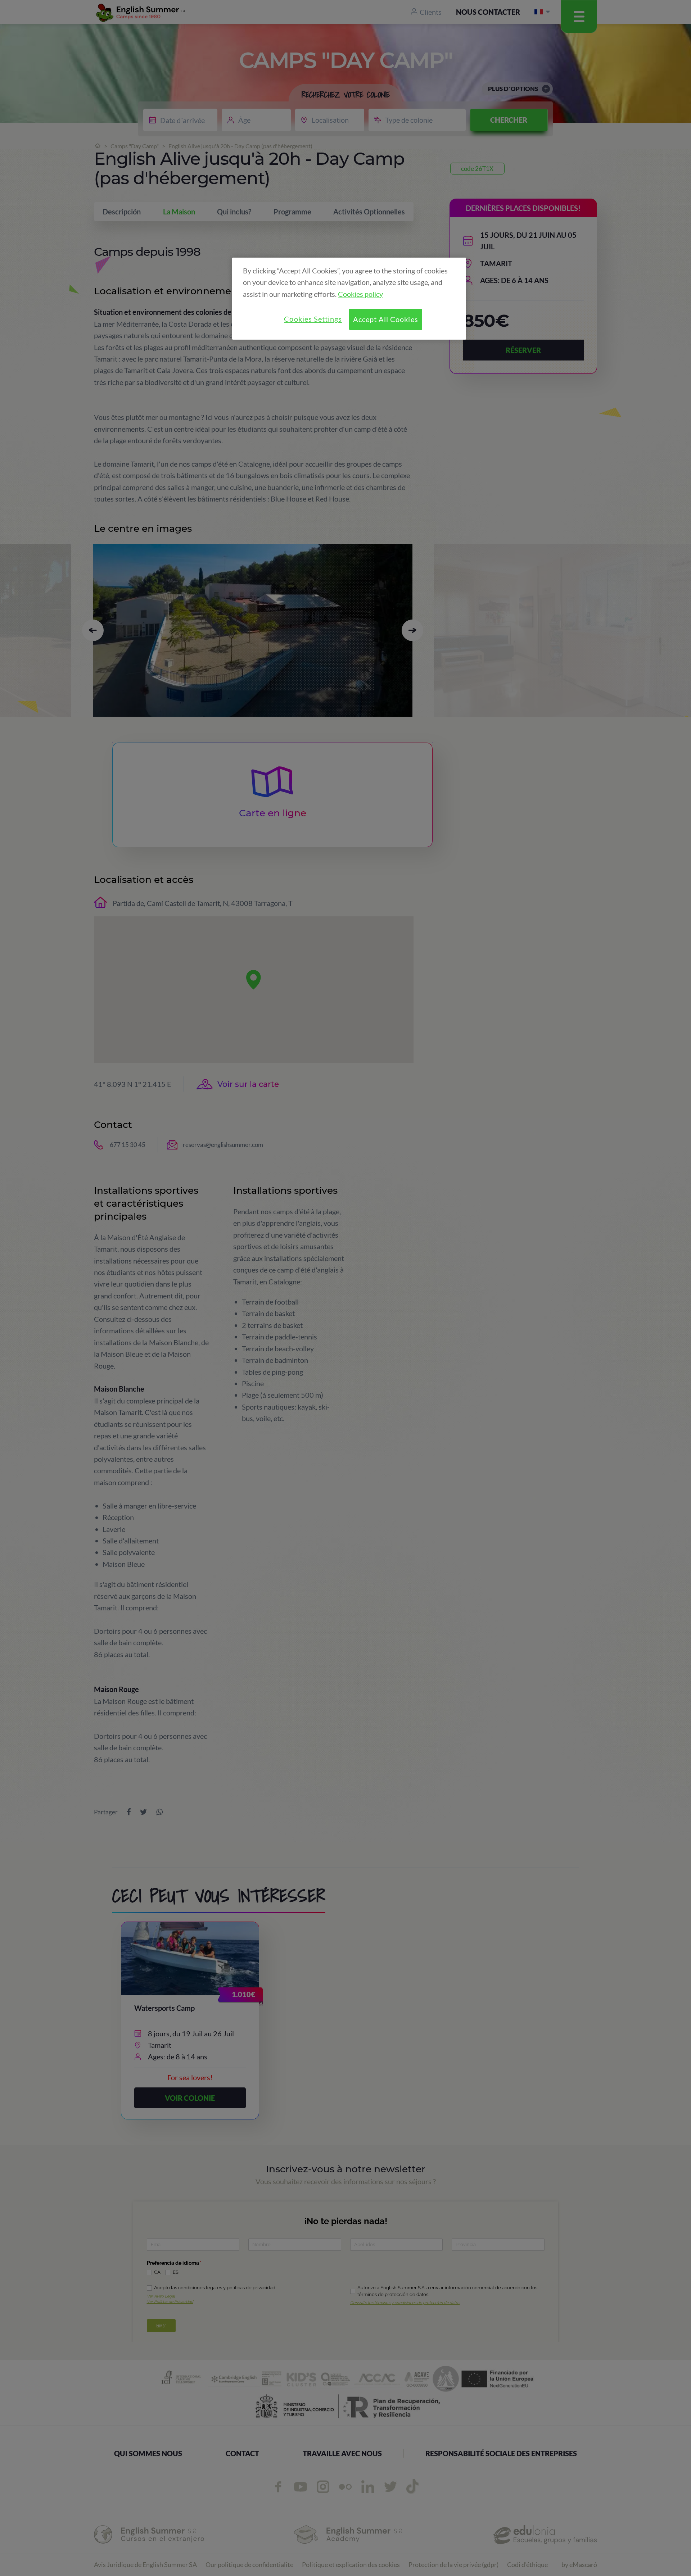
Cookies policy (360, 294)
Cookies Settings (313, 319)
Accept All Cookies (385, 319)
